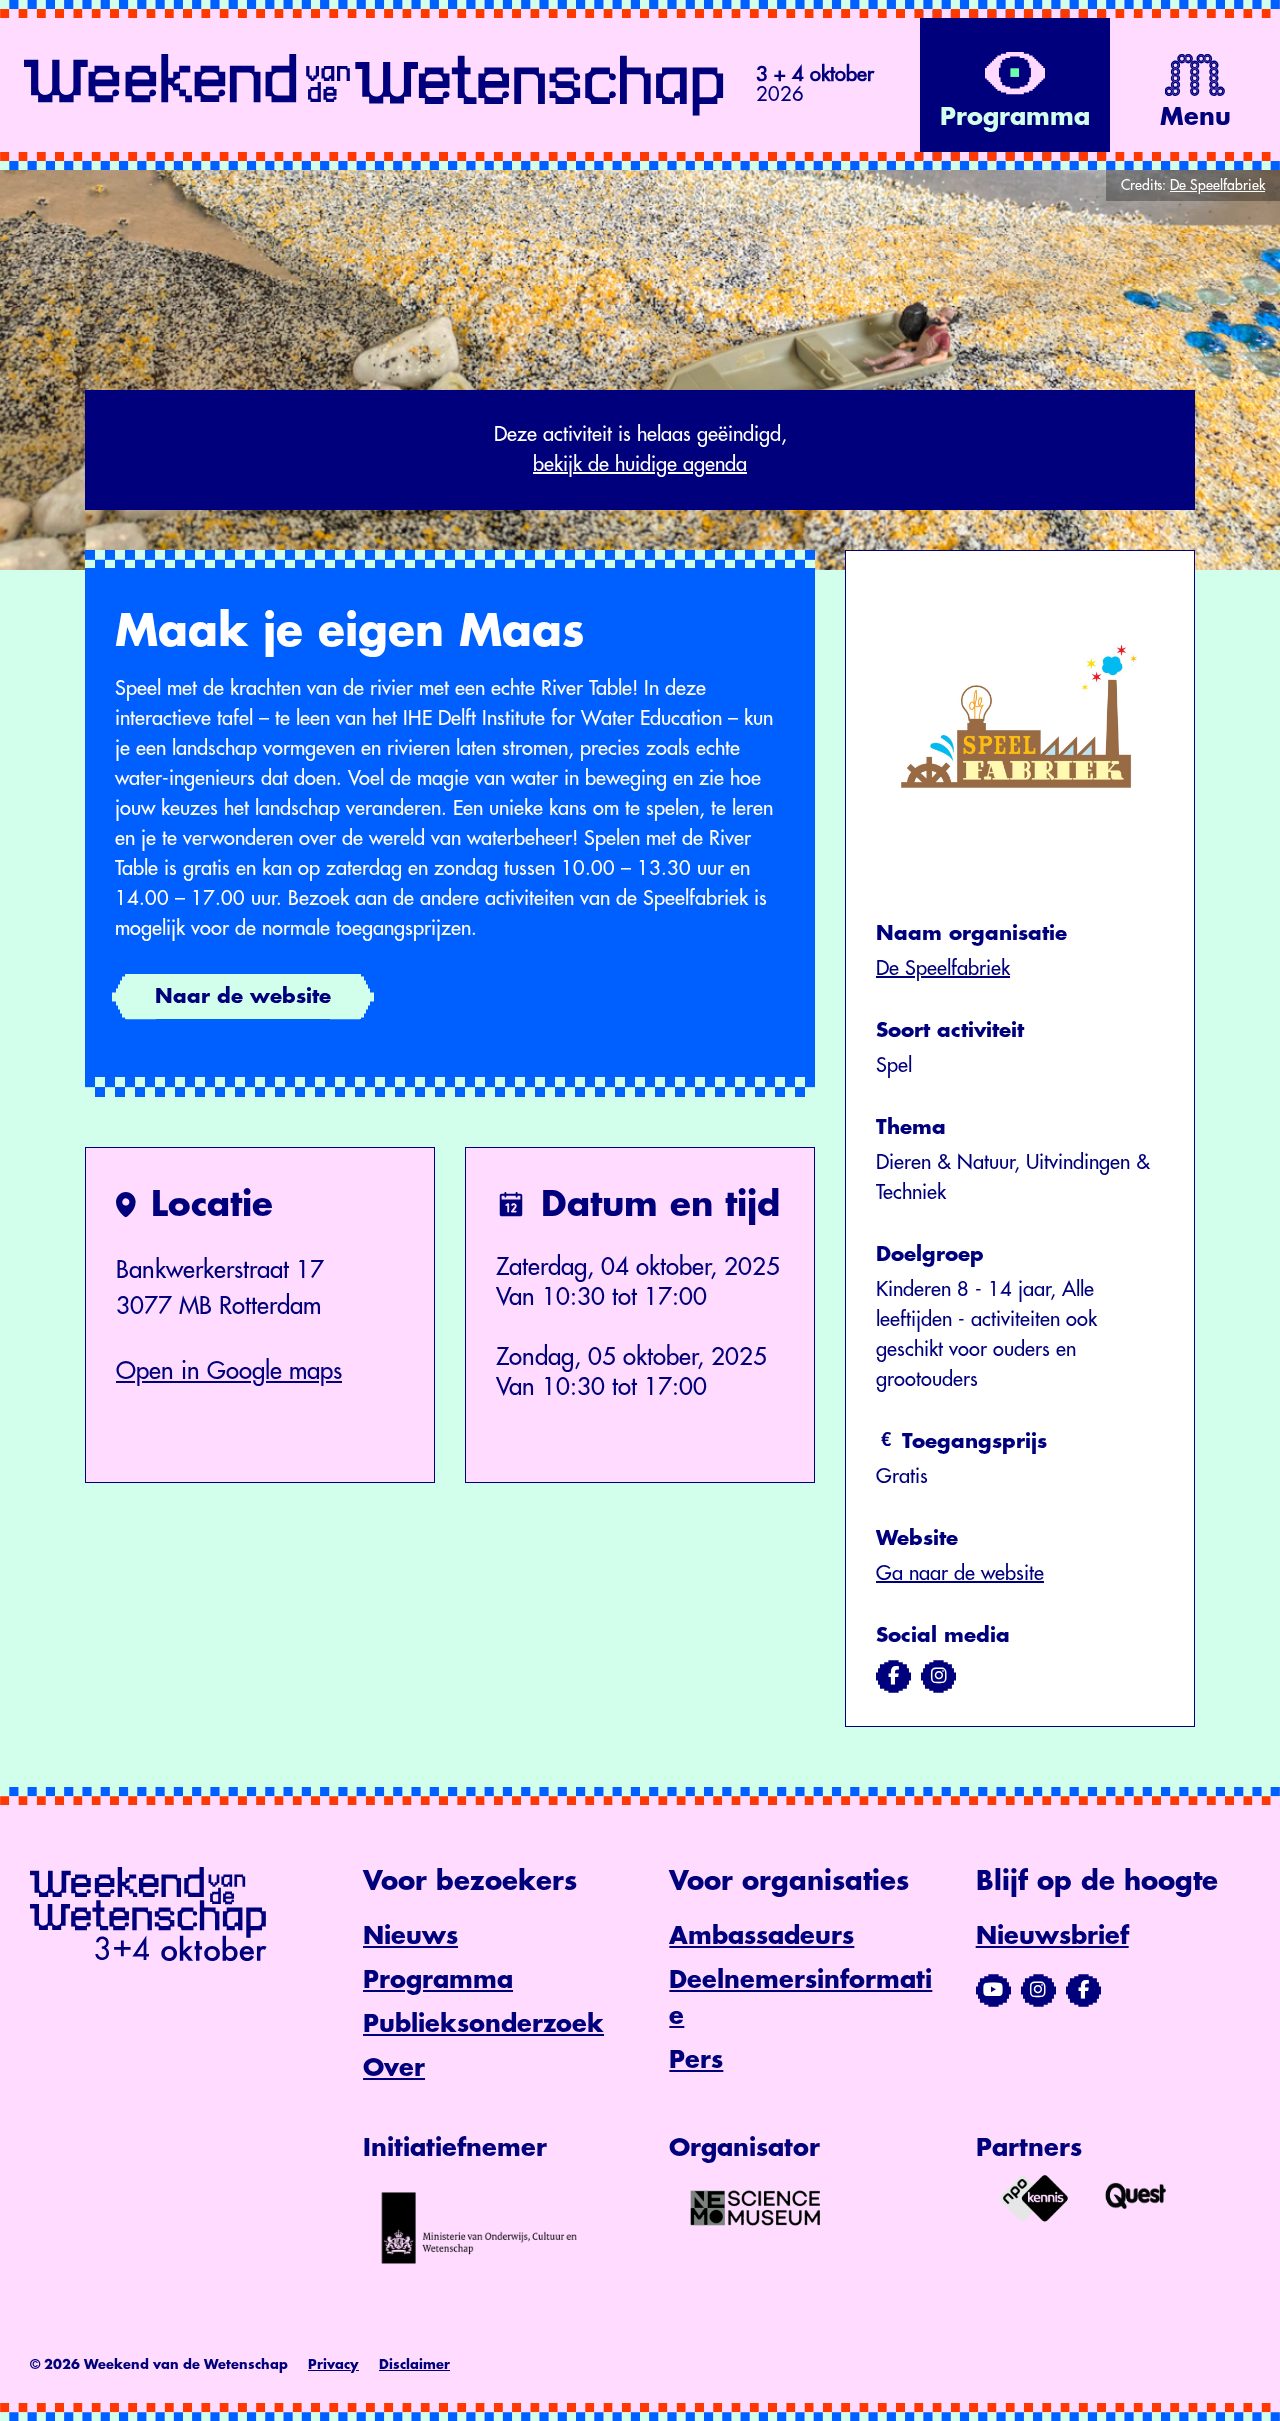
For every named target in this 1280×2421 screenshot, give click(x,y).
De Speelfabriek (943, 968)
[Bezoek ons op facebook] (893, 1676)
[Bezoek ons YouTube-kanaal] (993, 1990)
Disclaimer (414, 2364)
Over (394, 2068)
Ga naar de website (960, 1573)
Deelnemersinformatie (800, 1998)
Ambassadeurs (761, 1936)
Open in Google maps (229, 1371)
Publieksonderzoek (483, 2024)
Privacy (333, 2364)
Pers (696, 2060)
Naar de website (243, 996)
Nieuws (410, 1936)
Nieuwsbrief (1052, 1936)
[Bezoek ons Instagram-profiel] (1038, 1990)
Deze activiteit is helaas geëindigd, (640, 449)
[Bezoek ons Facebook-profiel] (1083, 1990)
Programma (438, 1980)
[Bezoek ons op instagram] (938, 1676)
